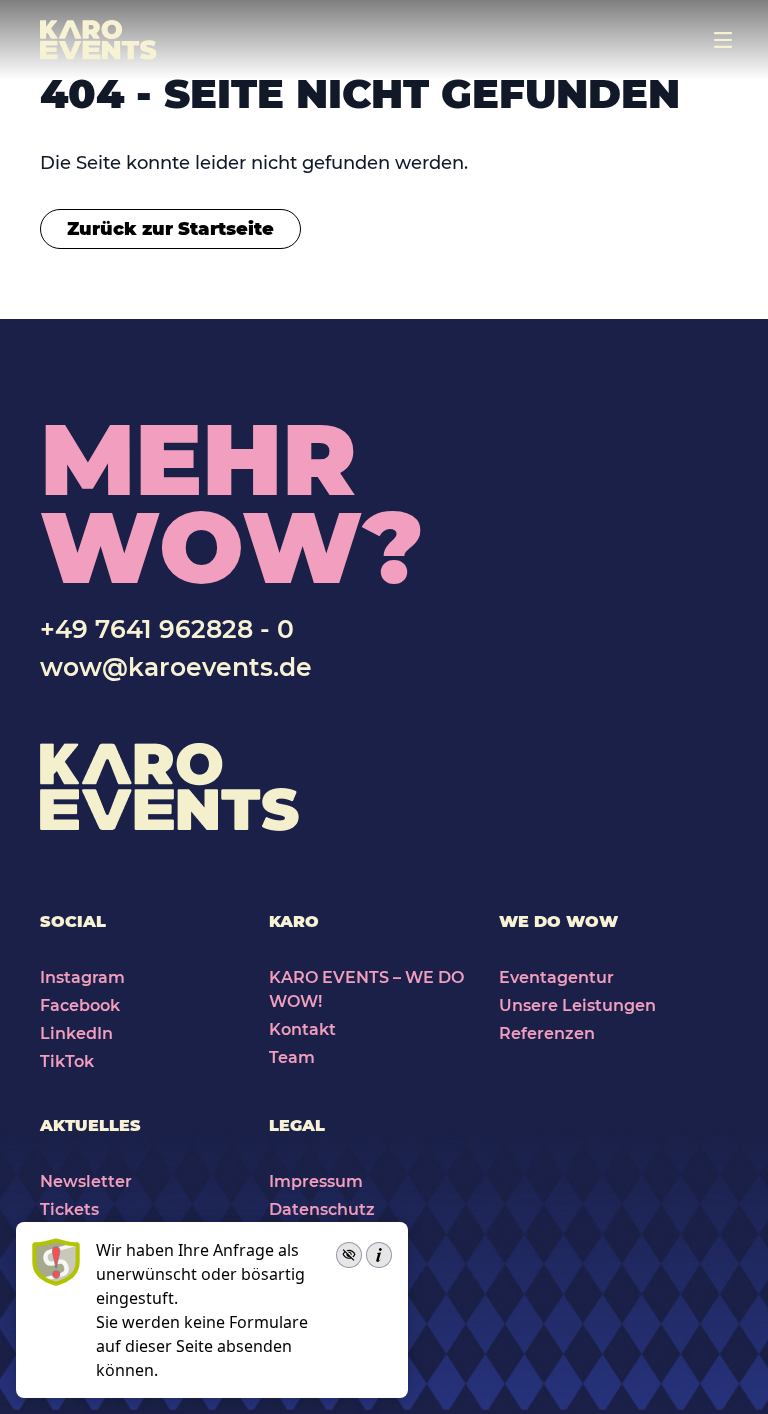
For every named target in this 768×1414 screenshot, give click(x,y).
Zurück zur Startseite (170, 229)
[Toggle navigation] (723, 40)
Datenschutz (322, 1209)
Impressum (316, 1181)
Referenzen (547, 1033)
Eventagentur (556, 977)
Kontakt (302, 1029)
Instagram (82, 977)
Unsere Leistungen (577, 1005)
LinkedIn (76, 1033)
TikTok (67, 1061)
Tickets (69, 1209)
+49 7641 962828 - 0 (167, 629)
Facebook (80, 1005)
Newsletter (86, 1181)
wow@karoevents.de (176, 667)
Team (292, 1057)
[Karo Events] (98, 40)
